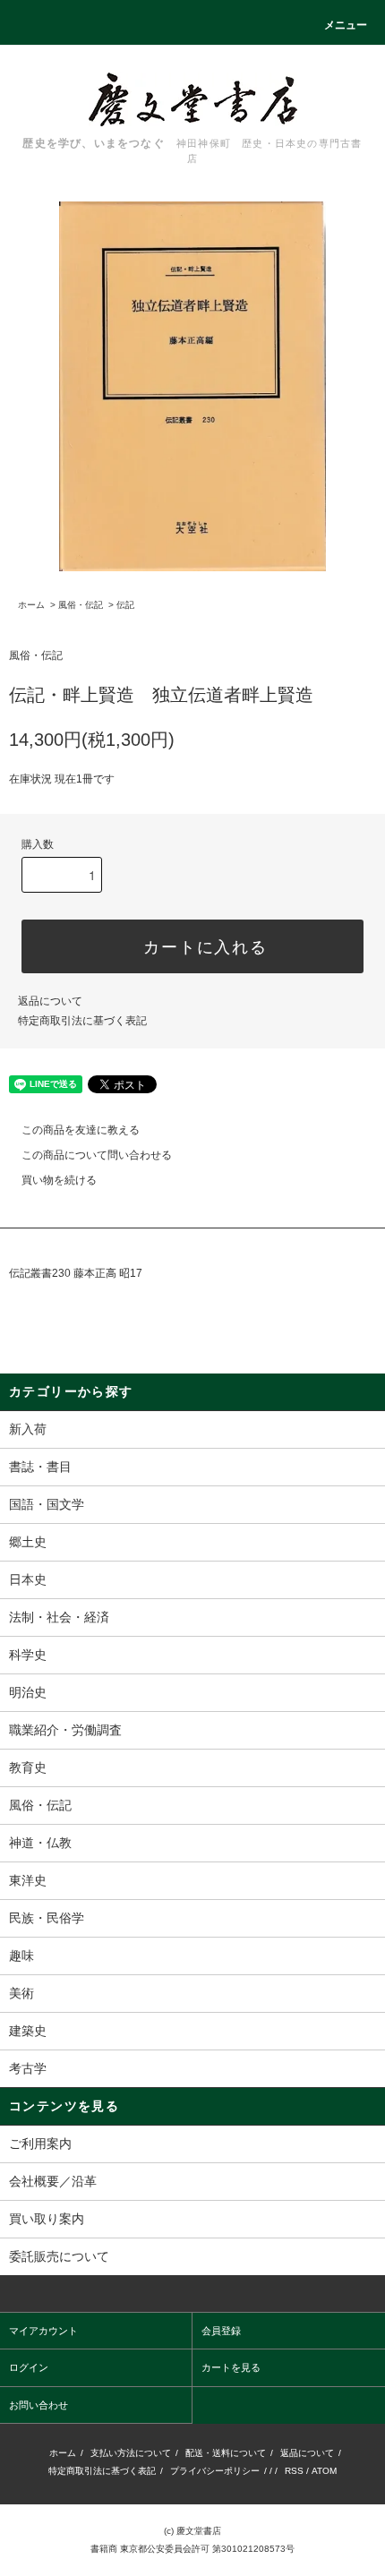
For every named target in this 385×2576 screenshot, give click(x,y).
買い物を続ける (59, 1180)
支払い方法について (131, 2453)
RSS (294, 2471)
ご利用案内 (40, 2144)
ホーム (31, 605)
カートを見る (231, 2367)
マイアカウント (43, 2331)
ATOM (324, 2471)
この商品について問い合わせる (97, 1155)
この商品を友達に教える (81, 1130)
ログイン (29, 2367)
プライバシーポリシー (215, 2471)
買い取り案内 (47, 2219)
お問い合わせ (38, 2405)
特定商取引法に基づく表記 (82, 1021)
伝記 (125, 605)
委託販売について (59, 2256)
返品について (50, 1001)
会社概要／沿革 (53, 2181)
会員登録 (221, 2331)
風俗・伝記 (81, 605)
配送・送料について (226, 2453)
